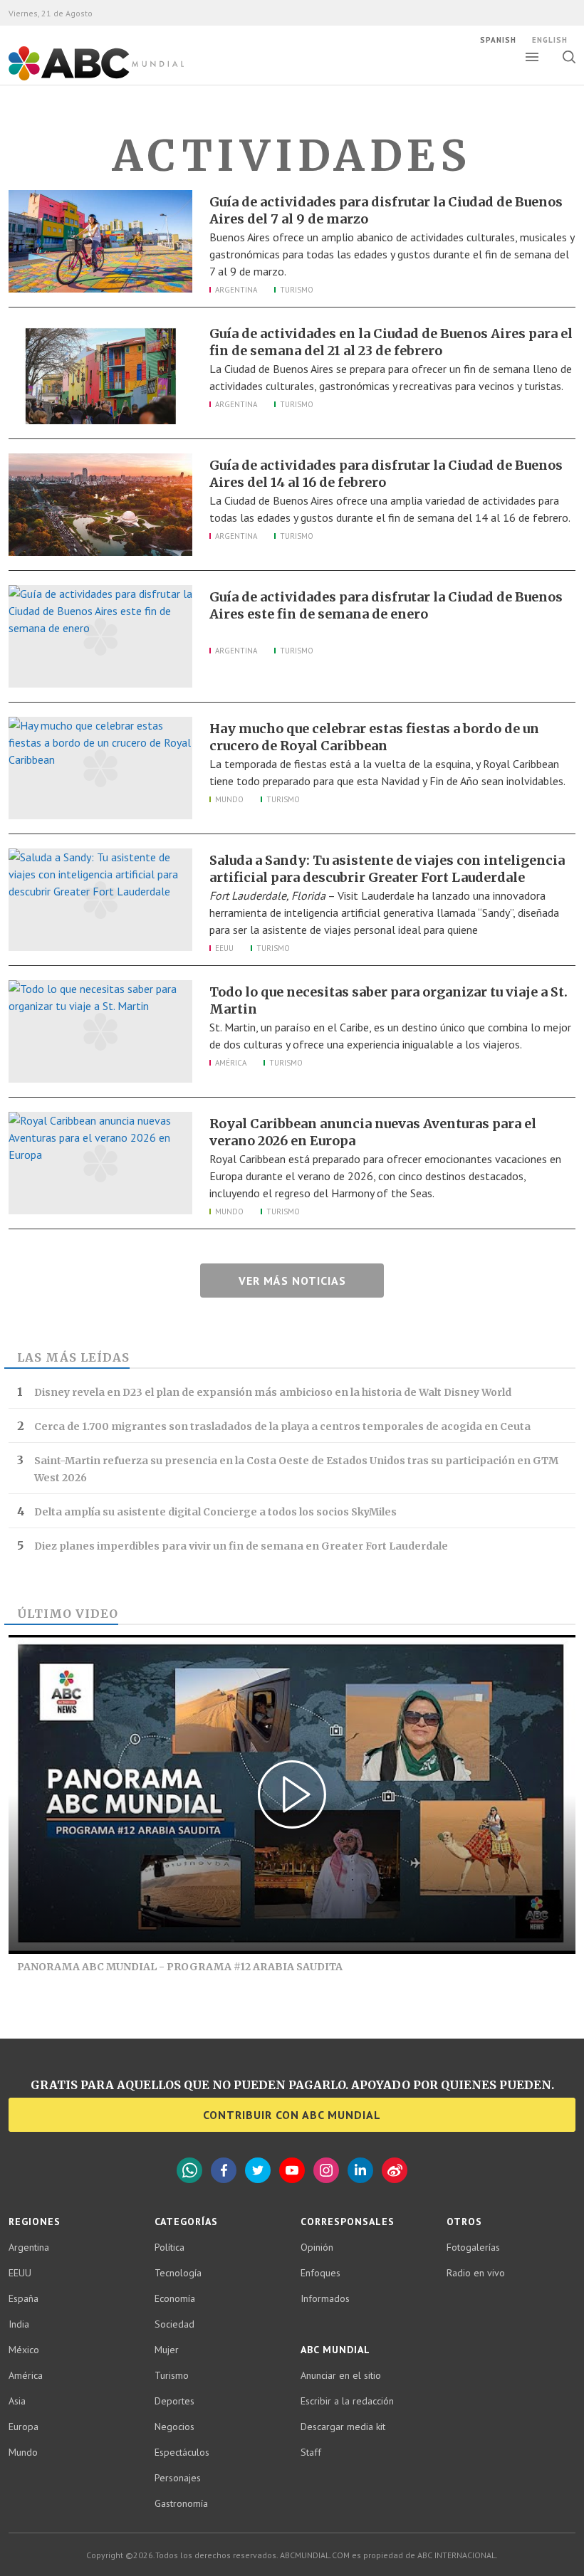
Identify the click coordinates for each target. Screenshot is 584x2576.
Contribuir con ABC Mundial (292, 2115)
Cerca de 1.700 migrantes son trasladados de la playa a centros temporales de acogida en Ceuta (282, 1426)
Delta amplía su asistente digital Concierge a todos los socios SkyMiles (215, 1512)
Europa (24, 2427)
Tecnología (178, 2273)
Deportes (174, 2401)
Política (170, 2247)
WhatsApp (189, 2170)
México (24, 2350)
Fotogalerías (473, 2247)
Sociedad (174, 2324)
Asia (17, 2401)
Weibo (395, 2170)
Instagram (326, 2170)
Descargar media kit (343, 2427)
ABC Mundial (80, 79)
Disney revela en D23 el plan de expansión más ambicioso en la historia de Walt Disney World (273, 1392)
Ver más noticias (292, 1281)
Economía (175, 2298)
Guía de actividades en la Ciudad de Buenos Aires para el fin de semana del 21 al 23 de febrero (391, 342)
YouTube (292, 2170)
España (24, 2298)
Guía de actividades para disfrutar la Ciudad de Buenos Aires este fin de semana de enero (386, 605)
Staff (311, 2452)
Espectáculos (182, 2452)
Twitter (258, 2170)
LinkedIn (360, 2170)
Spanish (498, 40)
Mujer (167, 2350)
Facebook (224, 2170)
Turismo (297, 290)
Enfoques (320, 2273)
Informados (325, 2298)
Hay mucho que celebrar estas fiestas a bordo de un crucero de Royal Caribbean (374, 737)
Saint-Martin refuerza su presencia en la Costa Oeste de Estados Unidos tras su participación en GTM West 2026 (296, 1469)
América (231, 1063)
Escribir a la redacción (347, 2401)
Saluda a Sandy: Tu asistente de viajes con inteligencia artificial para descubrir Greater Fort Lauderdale (387, 869)
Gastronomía (181, 2503)
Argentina (236, 290)
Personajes (178, 2478)
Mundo (229, 799)
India (19, 2324)
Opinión (317, 2247)
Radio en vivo (476, 2273)
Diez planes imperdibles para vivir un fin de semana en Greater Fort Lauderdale (241, 1546)
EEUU (224, 948)
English (550, 40)
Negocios (174, 2427)
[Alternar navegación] (532, 57)
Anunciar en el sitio (341, 2375)
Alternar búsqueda (569, 57)
